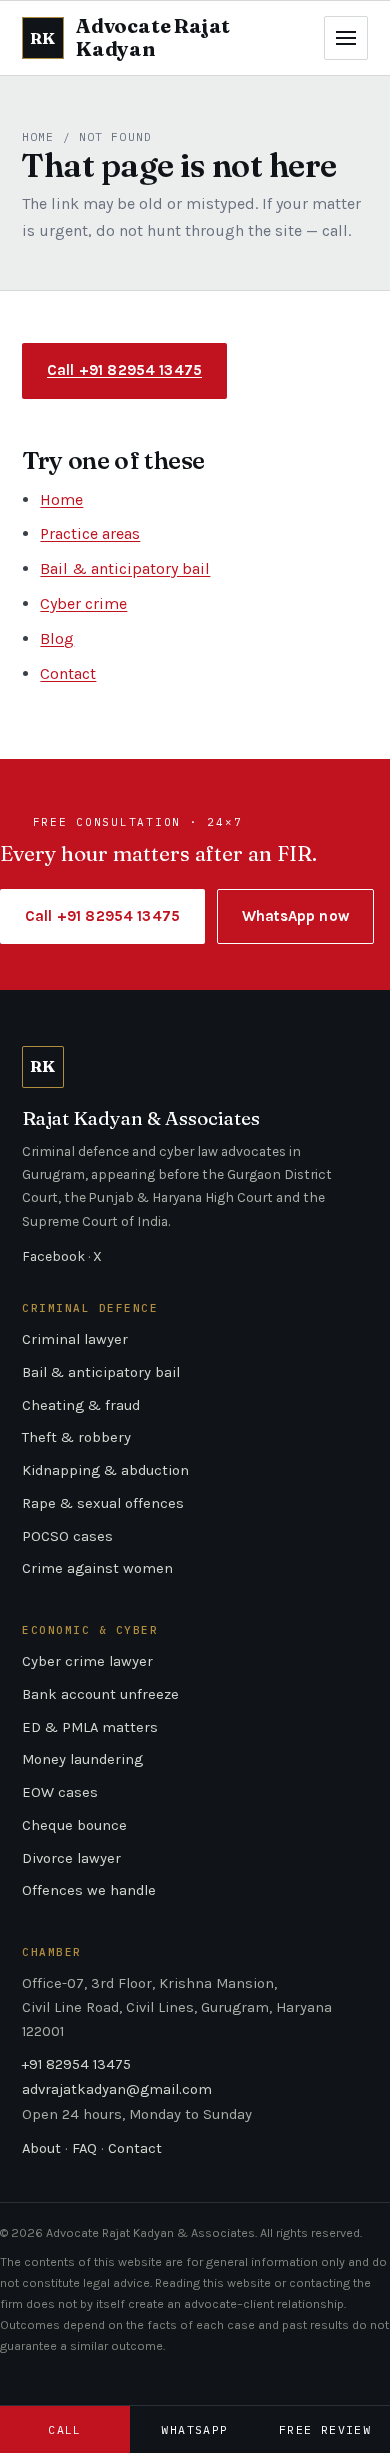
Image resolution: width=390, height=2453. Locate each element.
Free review (325, 2429)
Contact (68, 673)
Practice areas (90, 533)
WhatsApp (194, 2429)
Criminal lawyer (75, 1339)
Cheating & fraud (81, 1405)
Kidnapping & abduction (105, 1470)
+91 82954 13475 (76, 2064)
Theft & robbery (76, 1437)
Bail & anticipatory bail (125, 568)
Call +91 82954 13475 (124, 370)
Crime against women (97, 1568)
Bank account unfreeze (100, 1694)
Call (65, 2429)
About (41, 2148)
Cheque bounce (74, 1825)
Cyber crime (83, 603)
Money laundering (82, 1759)
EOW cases (60, 1792)
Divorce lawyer (71, 1858)
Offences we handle (89, 1890)
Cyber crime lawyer (87, 1661)
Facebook (53, 1256)
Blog (57, 638)
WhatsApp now (295, 916)
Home (38, 137)
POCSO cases (67, 1536)
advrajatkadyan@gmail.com (117, 2089)
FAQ (84, 2148)
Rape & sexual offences (103, 1503)
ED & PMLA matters (90, 1727)
